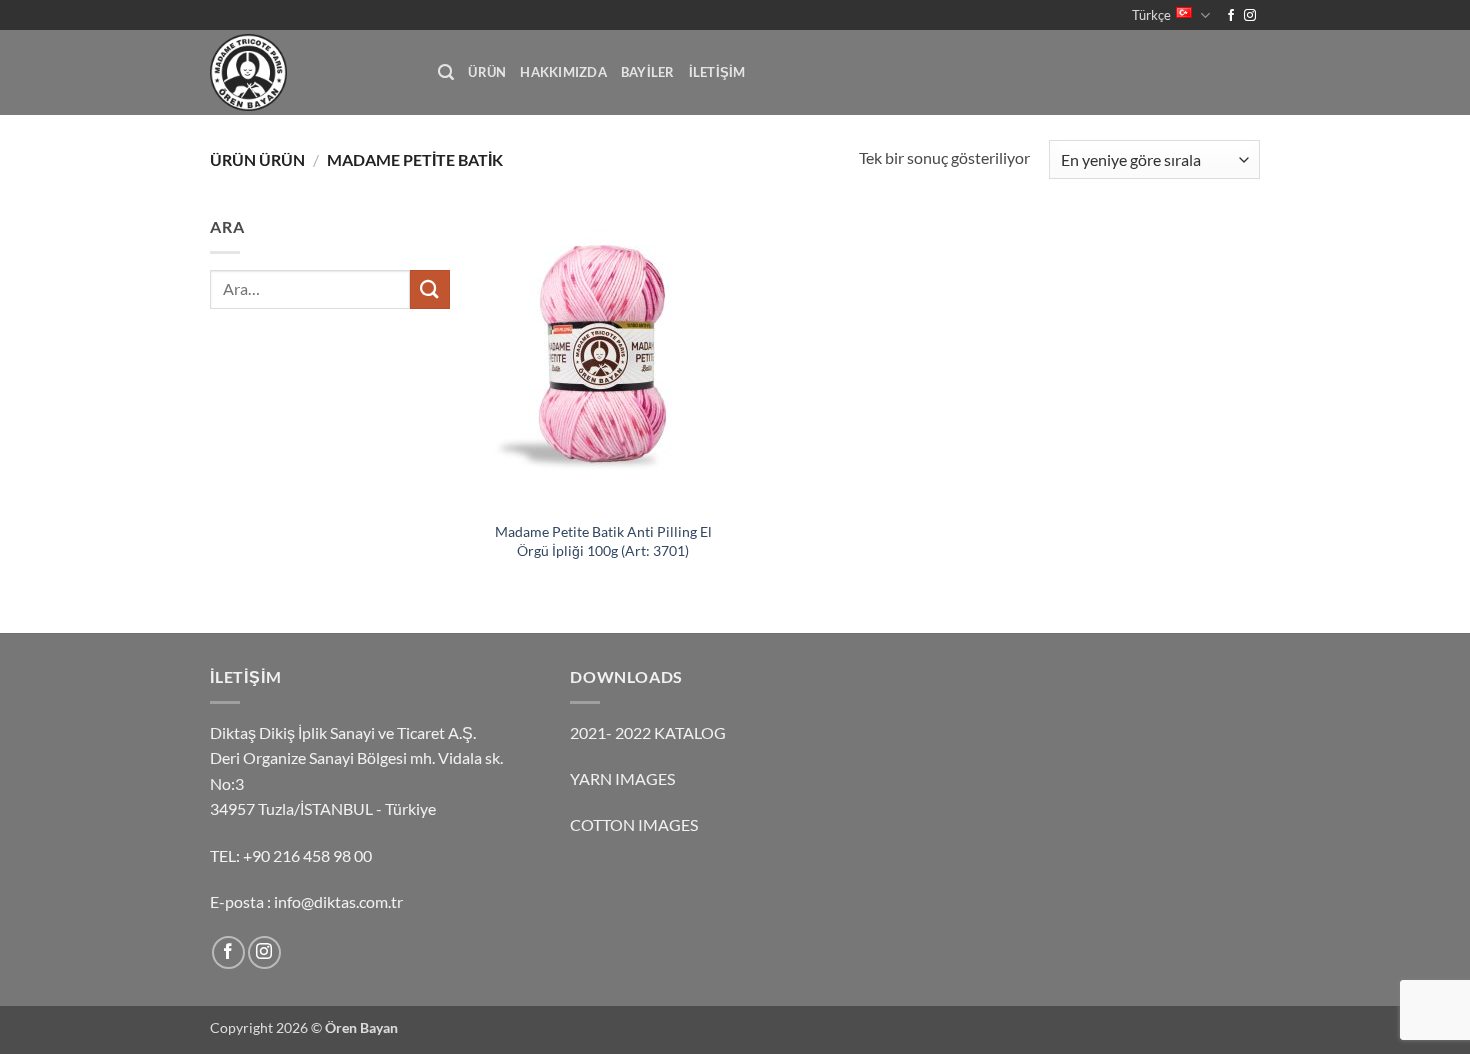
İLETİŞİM (717, 72)
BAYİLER (648, 72)
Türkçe (1151, 15)
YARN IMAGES (622, 778)
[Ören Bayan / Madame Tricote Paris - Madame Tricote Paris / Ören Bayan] (309, 72)
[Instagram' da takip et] (1250, 16)
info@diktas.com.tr (338, 901)
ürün (487, 72)
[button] (446, 72)
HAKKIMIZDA (563, 72)
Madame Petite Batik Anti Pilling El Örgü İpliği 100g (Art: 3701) (603, 541)
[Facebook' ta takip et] (1231, 16)
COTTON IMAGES (634, 824)
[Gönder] (430, 289)
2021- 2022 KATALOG (648, 732)
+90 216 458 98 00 (307, 855)
